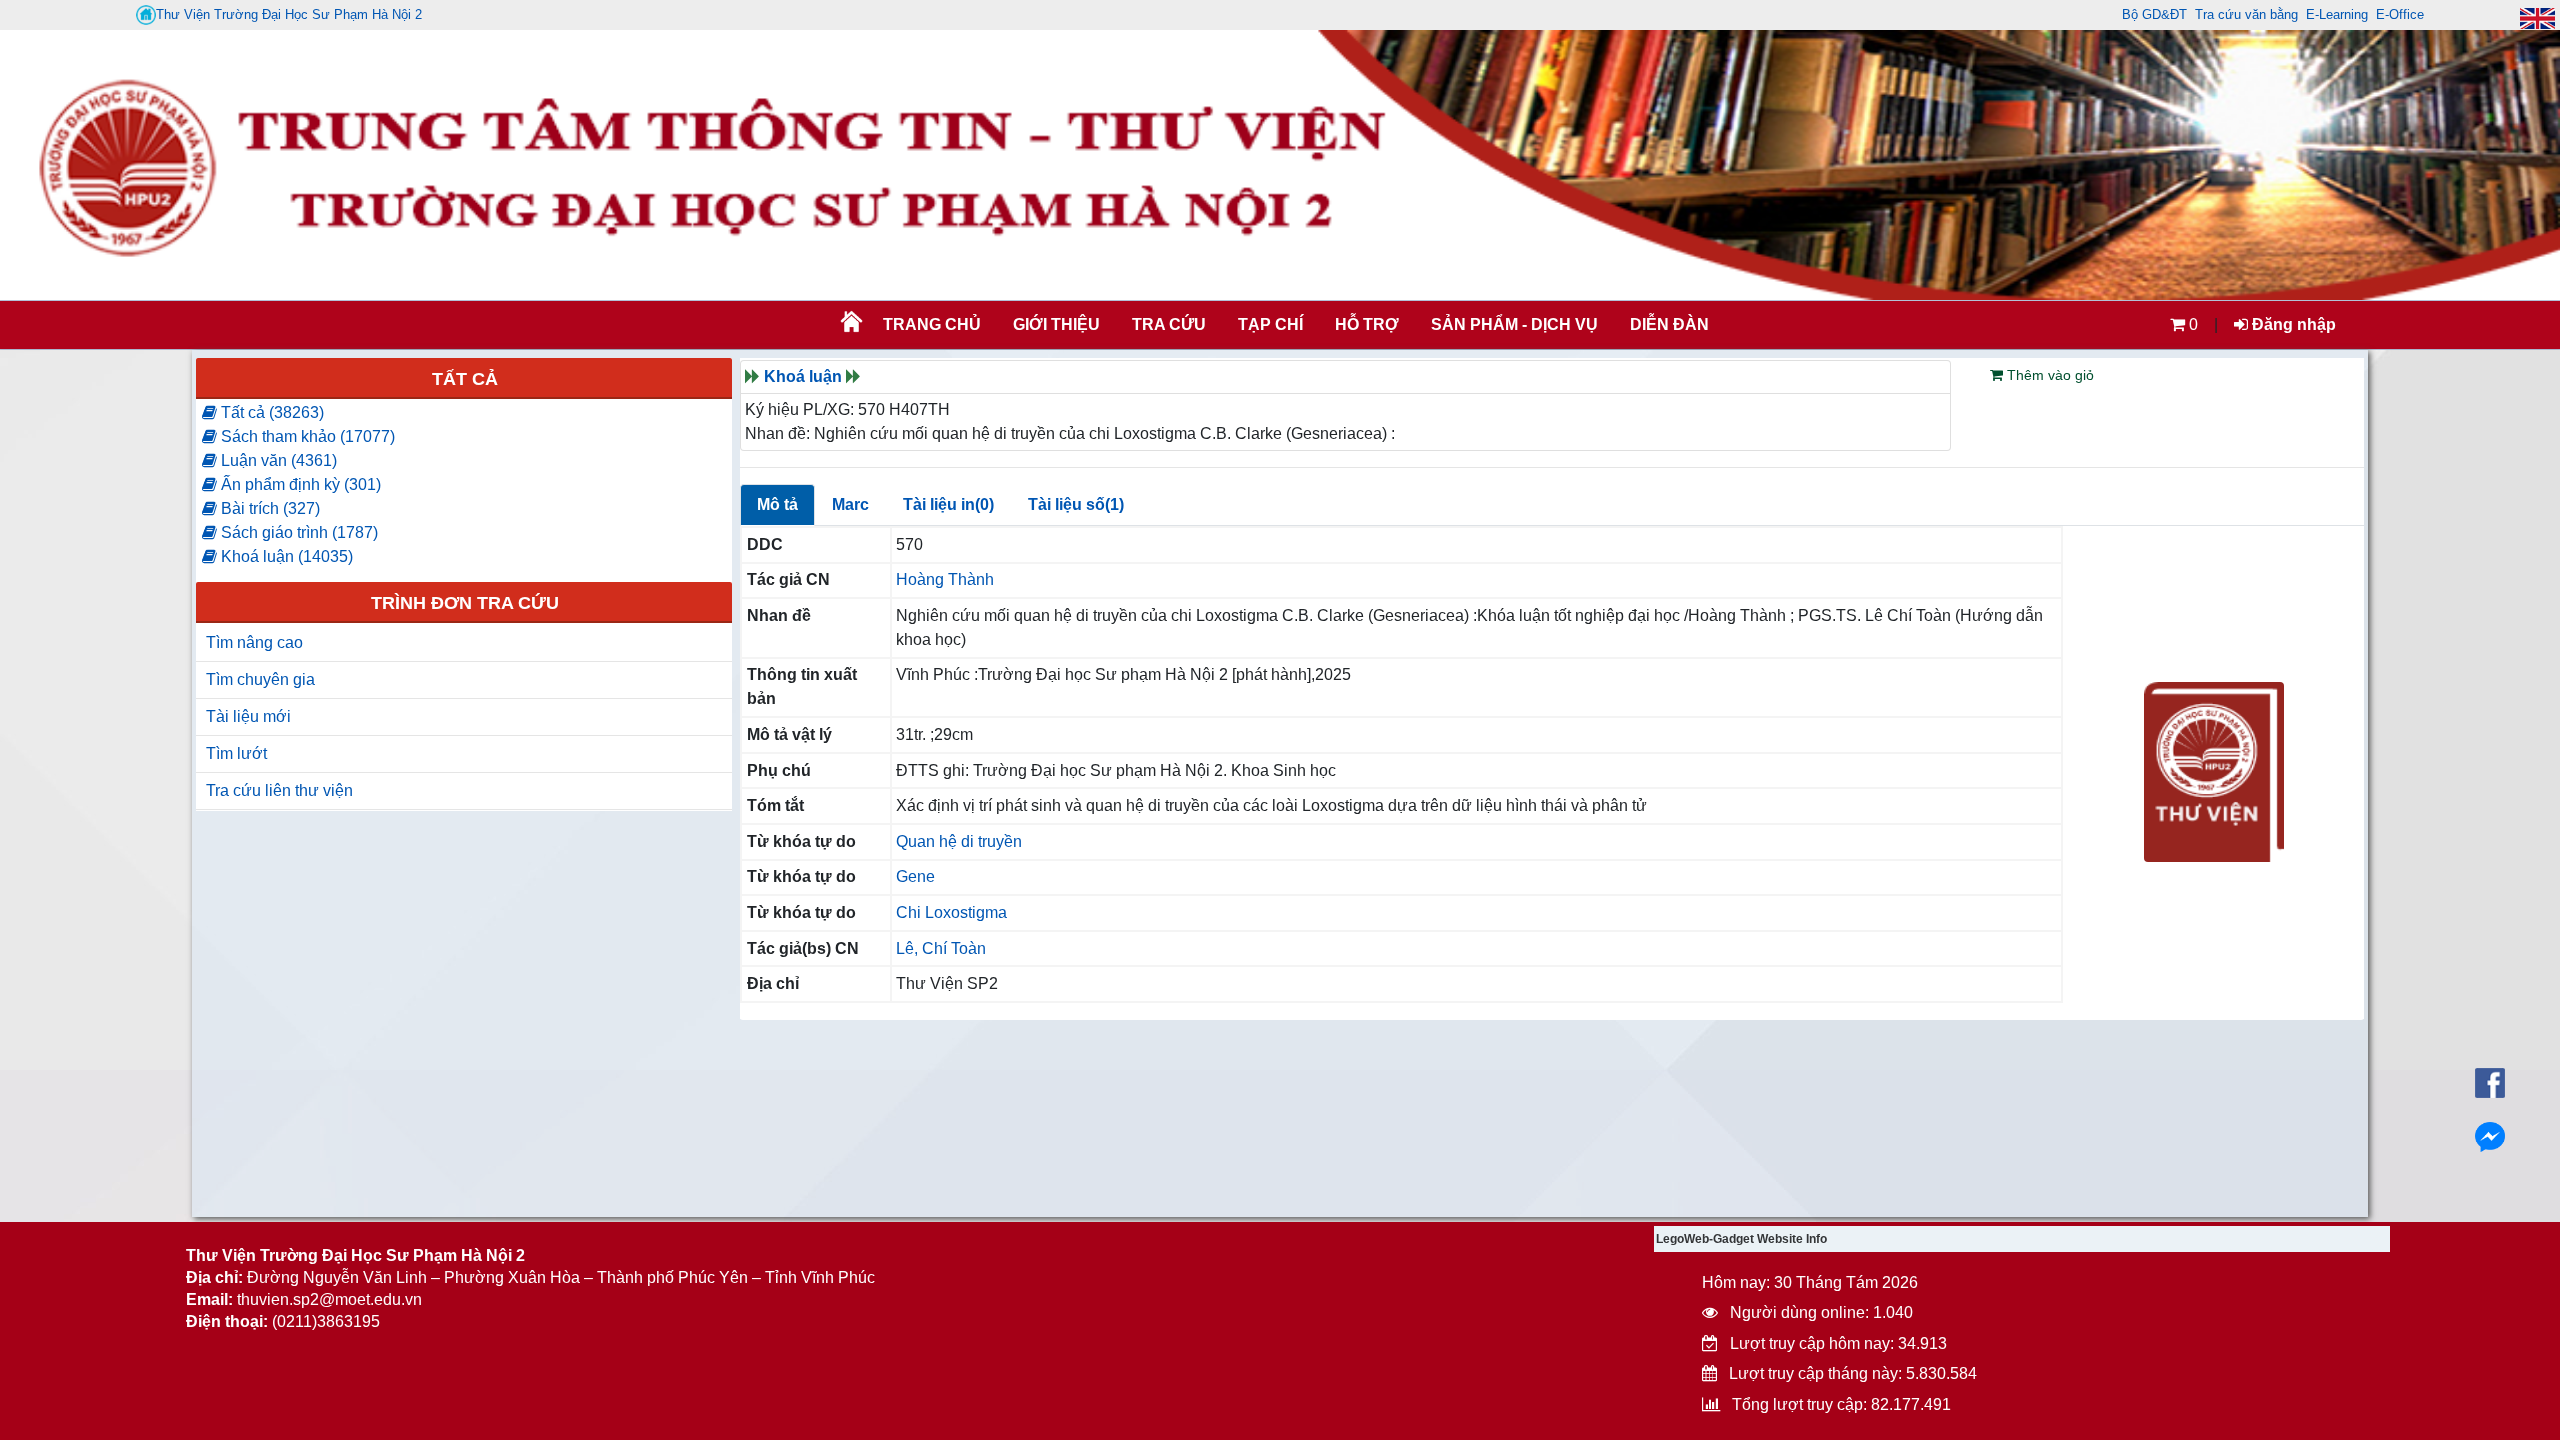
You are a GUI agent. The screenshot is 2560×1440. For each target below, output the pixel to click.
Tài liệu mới (248, 716)
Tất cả (465, 379)
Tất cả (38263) (270, 412)
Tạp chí (1270, 324)
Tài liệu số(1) (1076, 504)
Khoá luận (803, 376)
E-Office (2400, 14)
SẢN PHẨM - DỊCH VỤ (1512, 324)
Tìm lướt (236, 753)
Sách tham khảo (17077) (306, 436)
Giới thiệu (1056, 324)
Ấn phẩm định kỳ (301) (299, 484)
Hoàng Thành (945, 579)
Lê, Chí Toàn (941, 948)
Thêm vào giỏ (2048, 375)
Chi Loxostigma (951, 912)
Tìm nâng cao (254, 642)
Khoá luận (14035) (285, 556)
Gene (915, 876)
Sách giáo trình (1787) (297, 532)
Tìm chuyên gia (260, 679)
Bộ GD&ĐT (2154, 14)
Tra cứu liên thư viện (279, 790)
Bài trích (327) (268, 508)
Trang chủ (932, 324)
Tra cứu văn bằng (2246, 14)
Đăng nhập (2292, 324)
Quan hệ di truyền (959, 841)
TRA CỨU (1169, 324)
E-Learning (2337, 14)
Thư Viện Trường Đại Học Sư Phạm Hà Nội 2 (289, 14)
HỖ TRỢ (1367, 324)
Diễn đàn (1669, 324)
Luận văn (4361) (277, 460)
